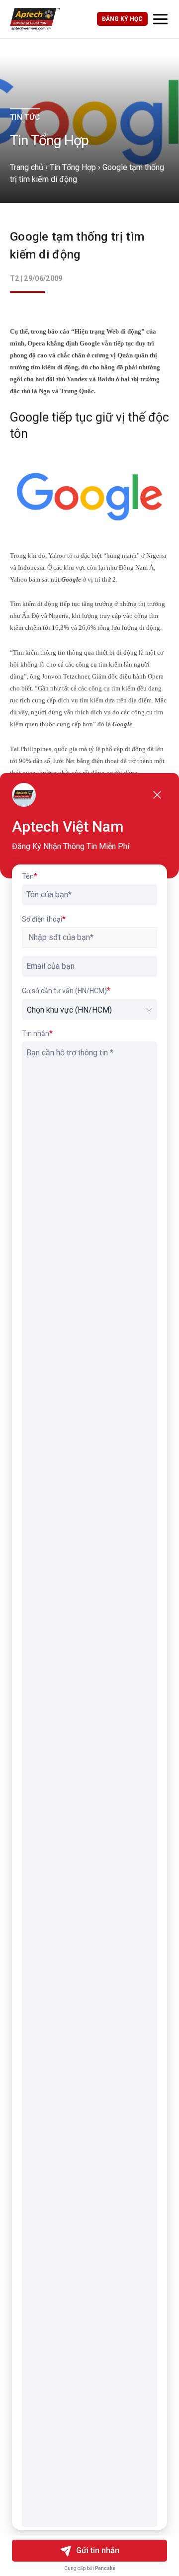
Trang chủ (27, 167)
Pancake (105, 2568)
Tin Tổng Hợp (73, 167)
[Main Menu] (160, 19)
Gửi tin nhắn (98, 2550)
